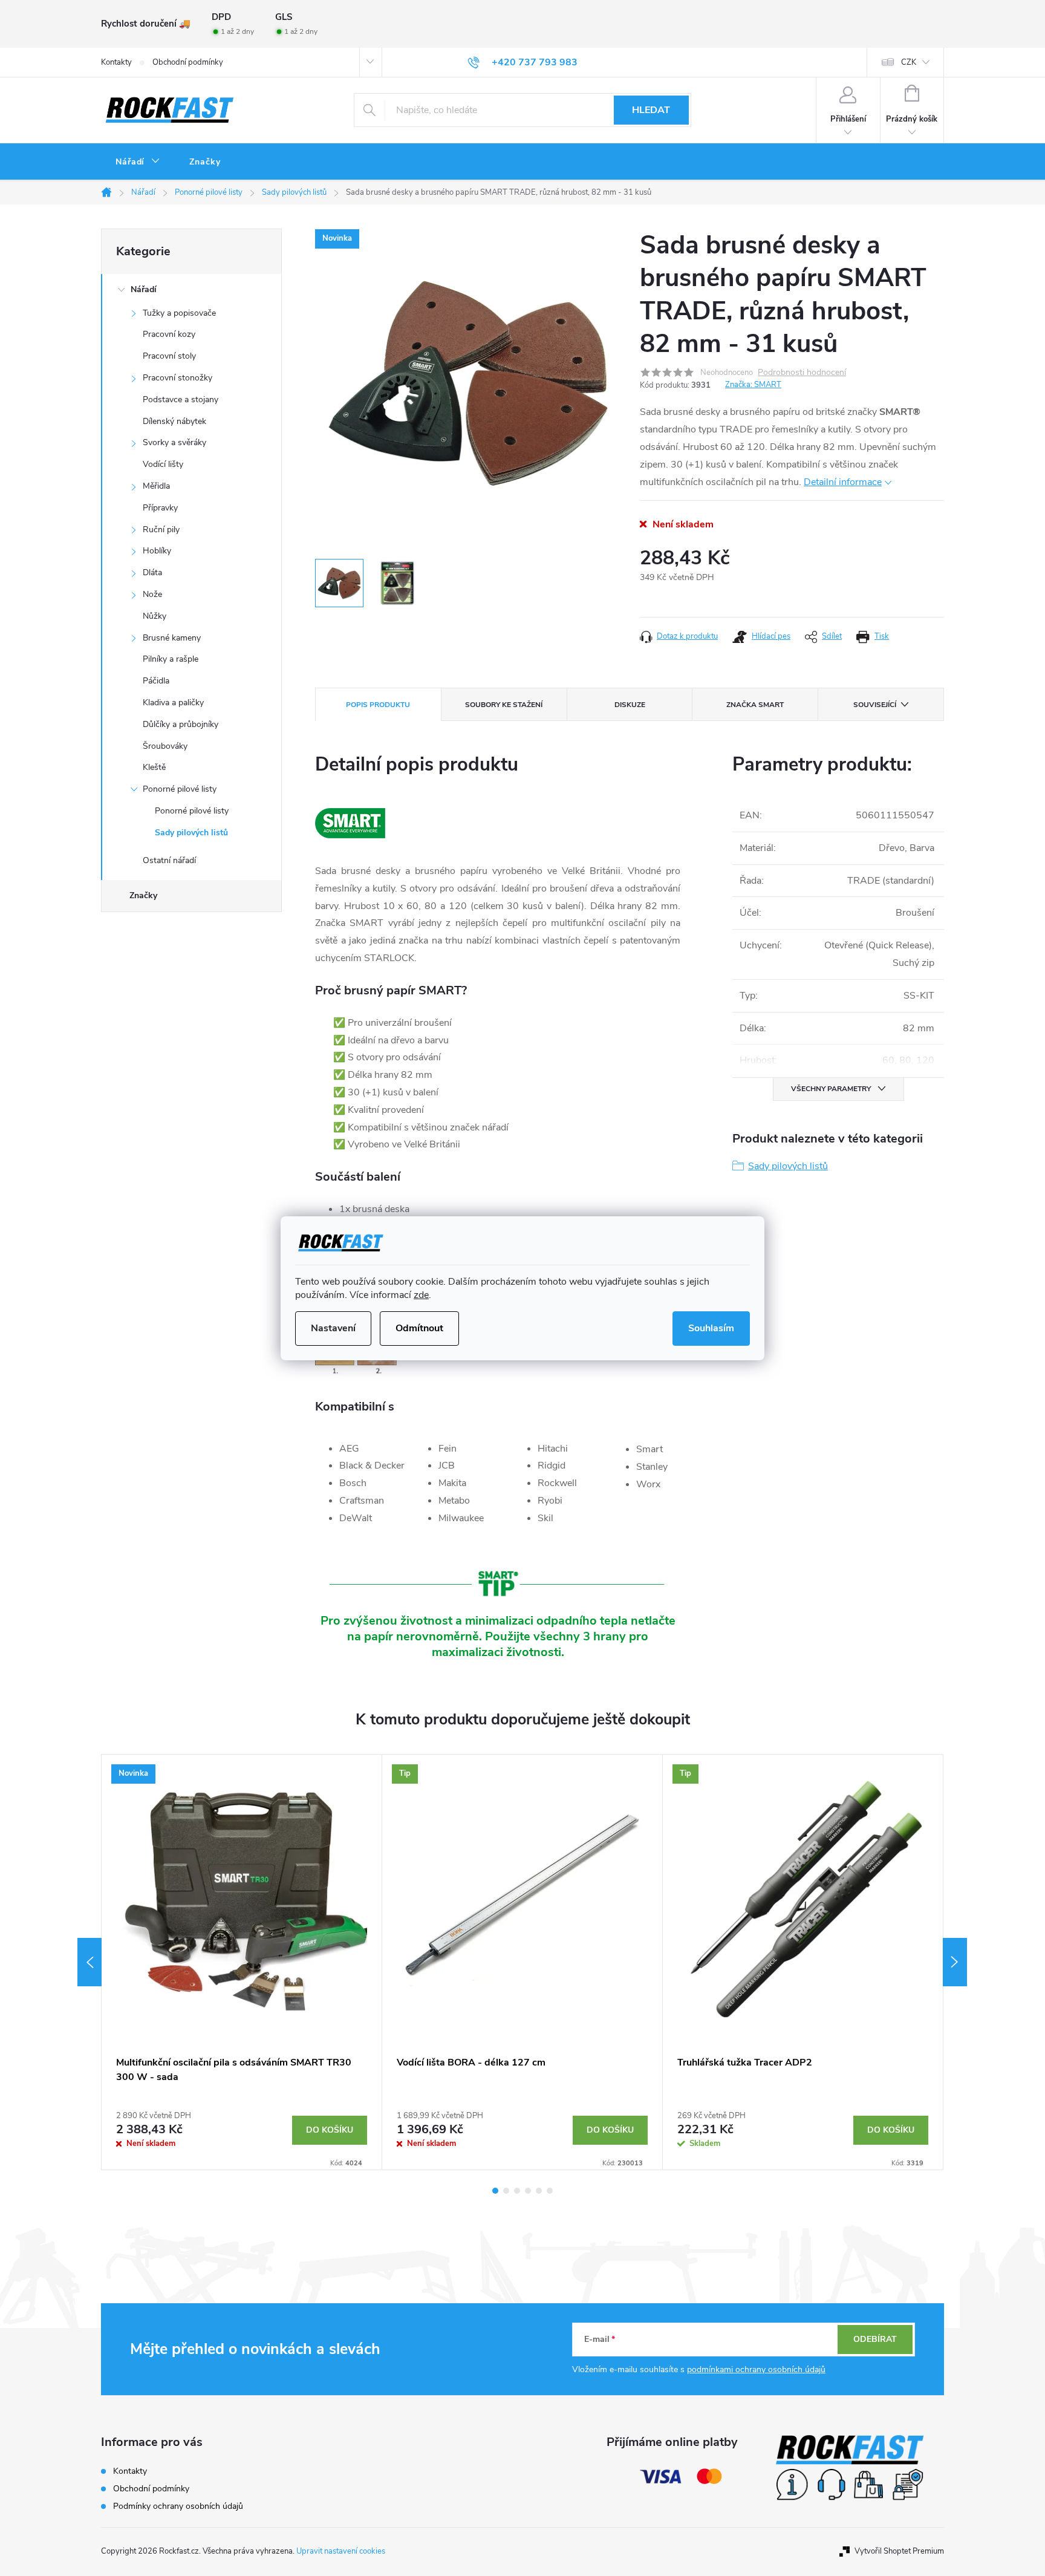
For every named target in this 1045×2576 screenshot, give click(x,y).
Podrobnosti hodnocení (802, 373)
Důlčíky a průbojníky (181, 724)
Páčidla (156, 681)
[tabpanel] (242, 1962)
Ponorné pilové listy (180, 789)
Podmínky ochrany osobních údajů (178, 2506)
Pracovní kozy (169, 334)
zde (421, 1295)
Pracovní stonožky (177, 378)
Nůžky (155, 616)
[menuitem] (138, 162)
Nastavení (333, 1328)
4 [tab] (528, 2191)
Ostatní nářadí (169, 860)
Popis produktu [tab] (378, 705)
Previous (90, 1962)
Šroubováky (165, 746)
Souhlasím (711, 1328)
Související (875, 705)
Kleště (154, 767)
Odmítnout (419, 1328)
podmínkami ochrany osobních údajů (756, 2369)
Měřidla (156, 486)
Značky (143, 895)
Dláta (152, 572)
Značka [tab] (755, 705)
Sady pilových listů (191, 833)
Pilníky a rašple (171, 659)
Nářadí (144, 289)
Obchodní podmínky (188, 62)
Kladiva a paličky (173, 703)
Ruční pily (161, 530)
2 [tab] (506, 2191)
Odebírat (875, 2339)
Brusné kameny (172, 638)
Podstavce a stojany (181, 399)
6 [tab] (550, 2191)
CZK (909, 62)
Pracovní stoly (169, 356)
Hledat (651, 110)
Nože (152, 594)
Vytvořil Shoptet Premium (899, 2551)
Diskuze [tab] (630, 705)
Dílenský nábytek (174, 421)
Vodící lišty (163, 464)
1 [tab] (495, 2191)
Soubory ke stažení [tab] (504, 705)
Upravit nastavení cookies (341, 2551)
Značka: (753, 385)
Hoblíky (157, 551)
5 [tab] (539, 2191)
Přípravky (160, 508)
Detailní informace (843, 482)
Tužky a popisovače (179, 313)
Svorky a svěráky (174, 442)
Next (955, 1962)
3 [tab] (517, 2191)
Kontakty (116, 62)
